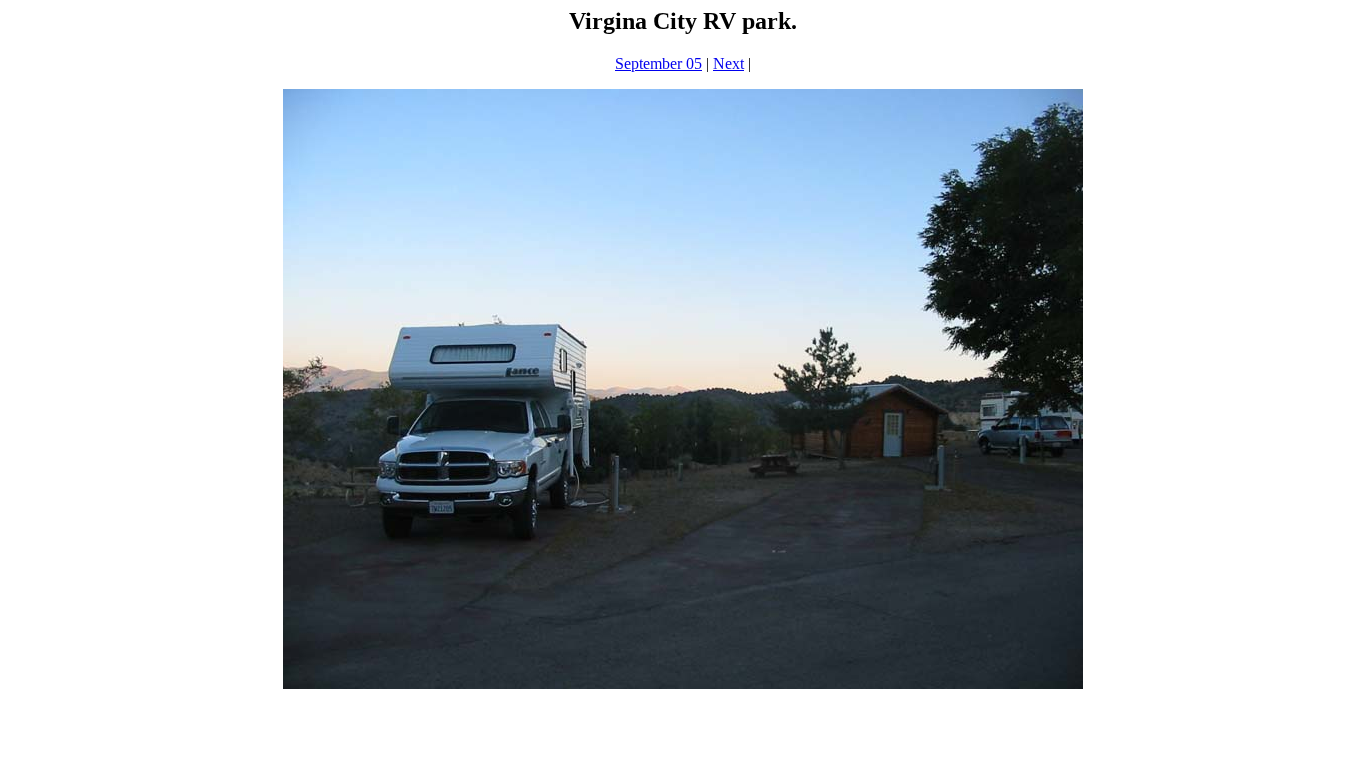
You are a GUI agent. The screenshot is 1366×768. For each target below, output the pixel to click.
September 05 (658, 63)
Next (728, 63)
